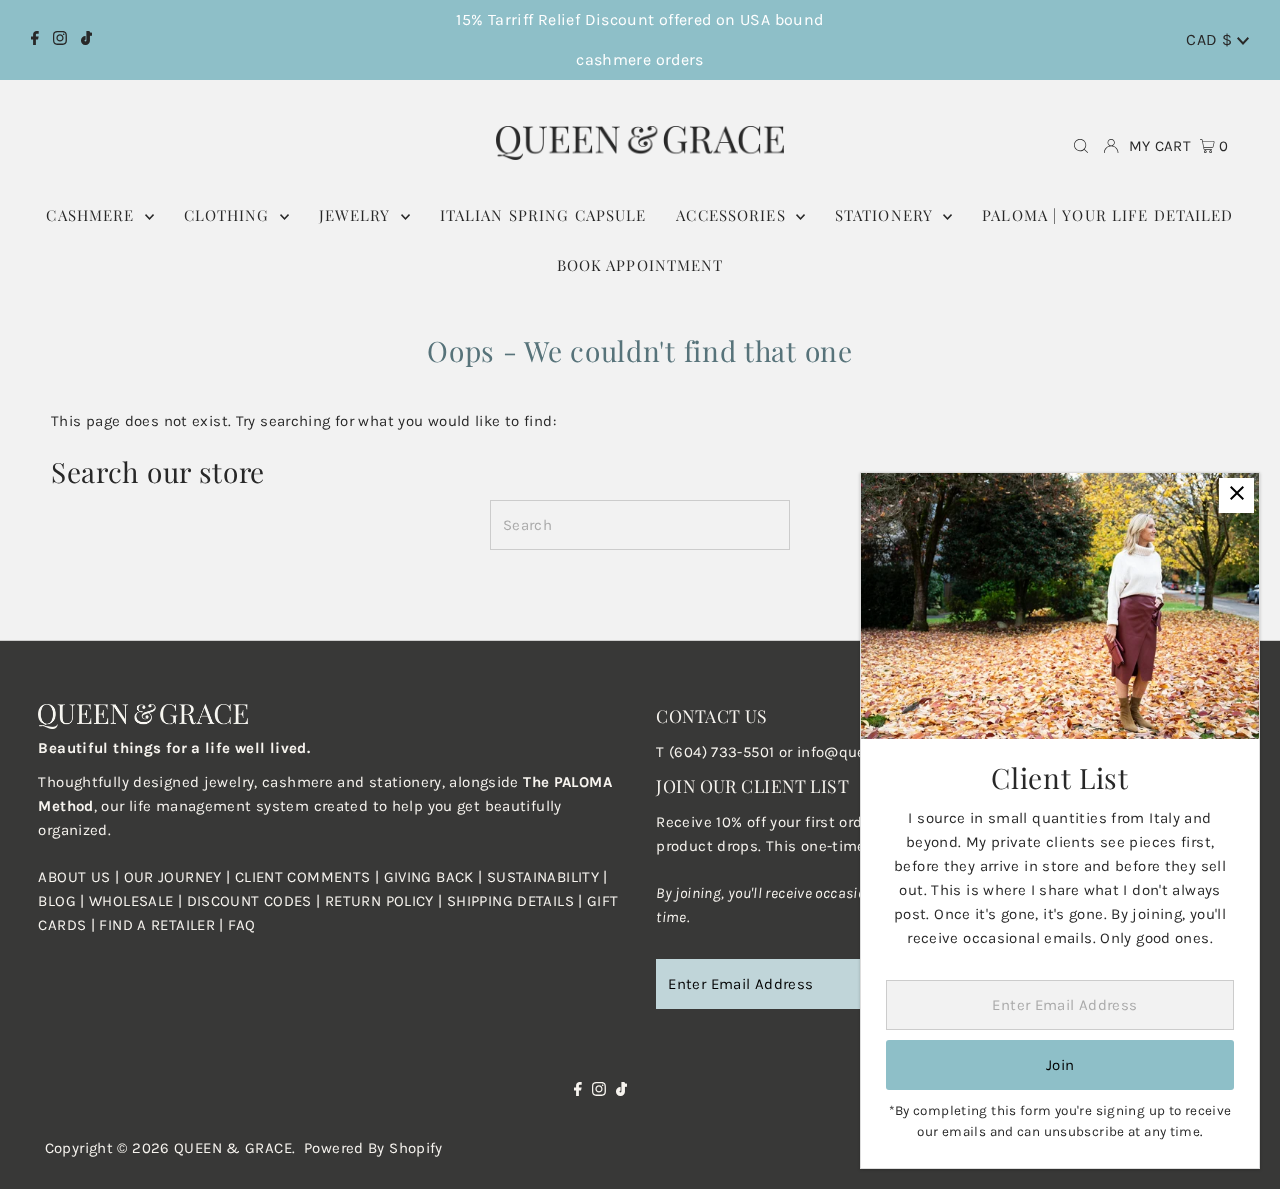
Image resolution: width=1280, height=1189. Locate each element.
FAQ (241, 925)
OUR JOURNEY (175, 877)
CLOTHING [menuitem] (229, 215)
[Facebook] (35, 40)
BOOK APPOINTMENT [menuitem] (640, 265)
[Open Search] (1081, 146)
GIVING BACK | (435, 877)
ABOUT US (74, 877)
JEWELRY (357, 215)
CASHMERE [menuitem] (92, 215)
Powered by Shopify (373, 1148)
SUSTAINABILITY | (547, 877)
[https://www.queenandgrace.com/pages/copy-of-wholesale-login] (323, 901)
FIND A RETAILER (157, 925)
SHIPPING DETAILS (510, 901)
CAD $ (1211, 39)
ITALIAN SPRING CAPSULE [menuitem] (543, 215)
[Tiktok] (86, 40)
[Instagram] (60, 40)
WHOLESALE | (138, 901)
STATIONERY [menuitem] (886, 215)
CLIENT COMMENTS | (309, 877)
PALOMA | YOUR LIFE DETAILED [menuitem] (1107, 215)
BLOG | (63, 901)
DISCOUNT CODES (249, 901)
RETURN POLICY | (386, 901)
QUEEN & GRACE (233, 1148)
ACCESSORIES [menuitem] (733, 215)
